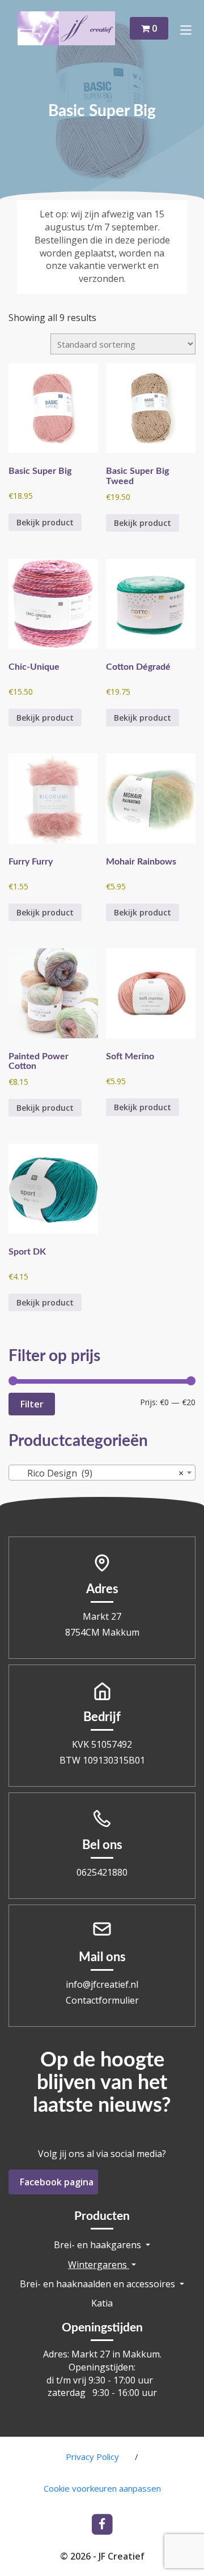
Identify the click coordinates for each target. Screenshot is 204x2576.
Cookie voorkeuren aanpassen (102, 2488)
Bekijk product (45, 522)
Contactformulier (102, 2000)
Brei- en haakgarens (99, 2245)
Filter (32, 1404)
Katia (102, 2303)
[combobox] (102, 1473)
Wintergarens (99, 2265)
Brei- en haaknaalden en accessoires (99, 2284)
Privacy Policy (92, 2457)
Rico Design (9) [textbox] (99, 1473)
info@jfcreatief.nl (102, 1984)
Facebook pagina (57, 2182)
